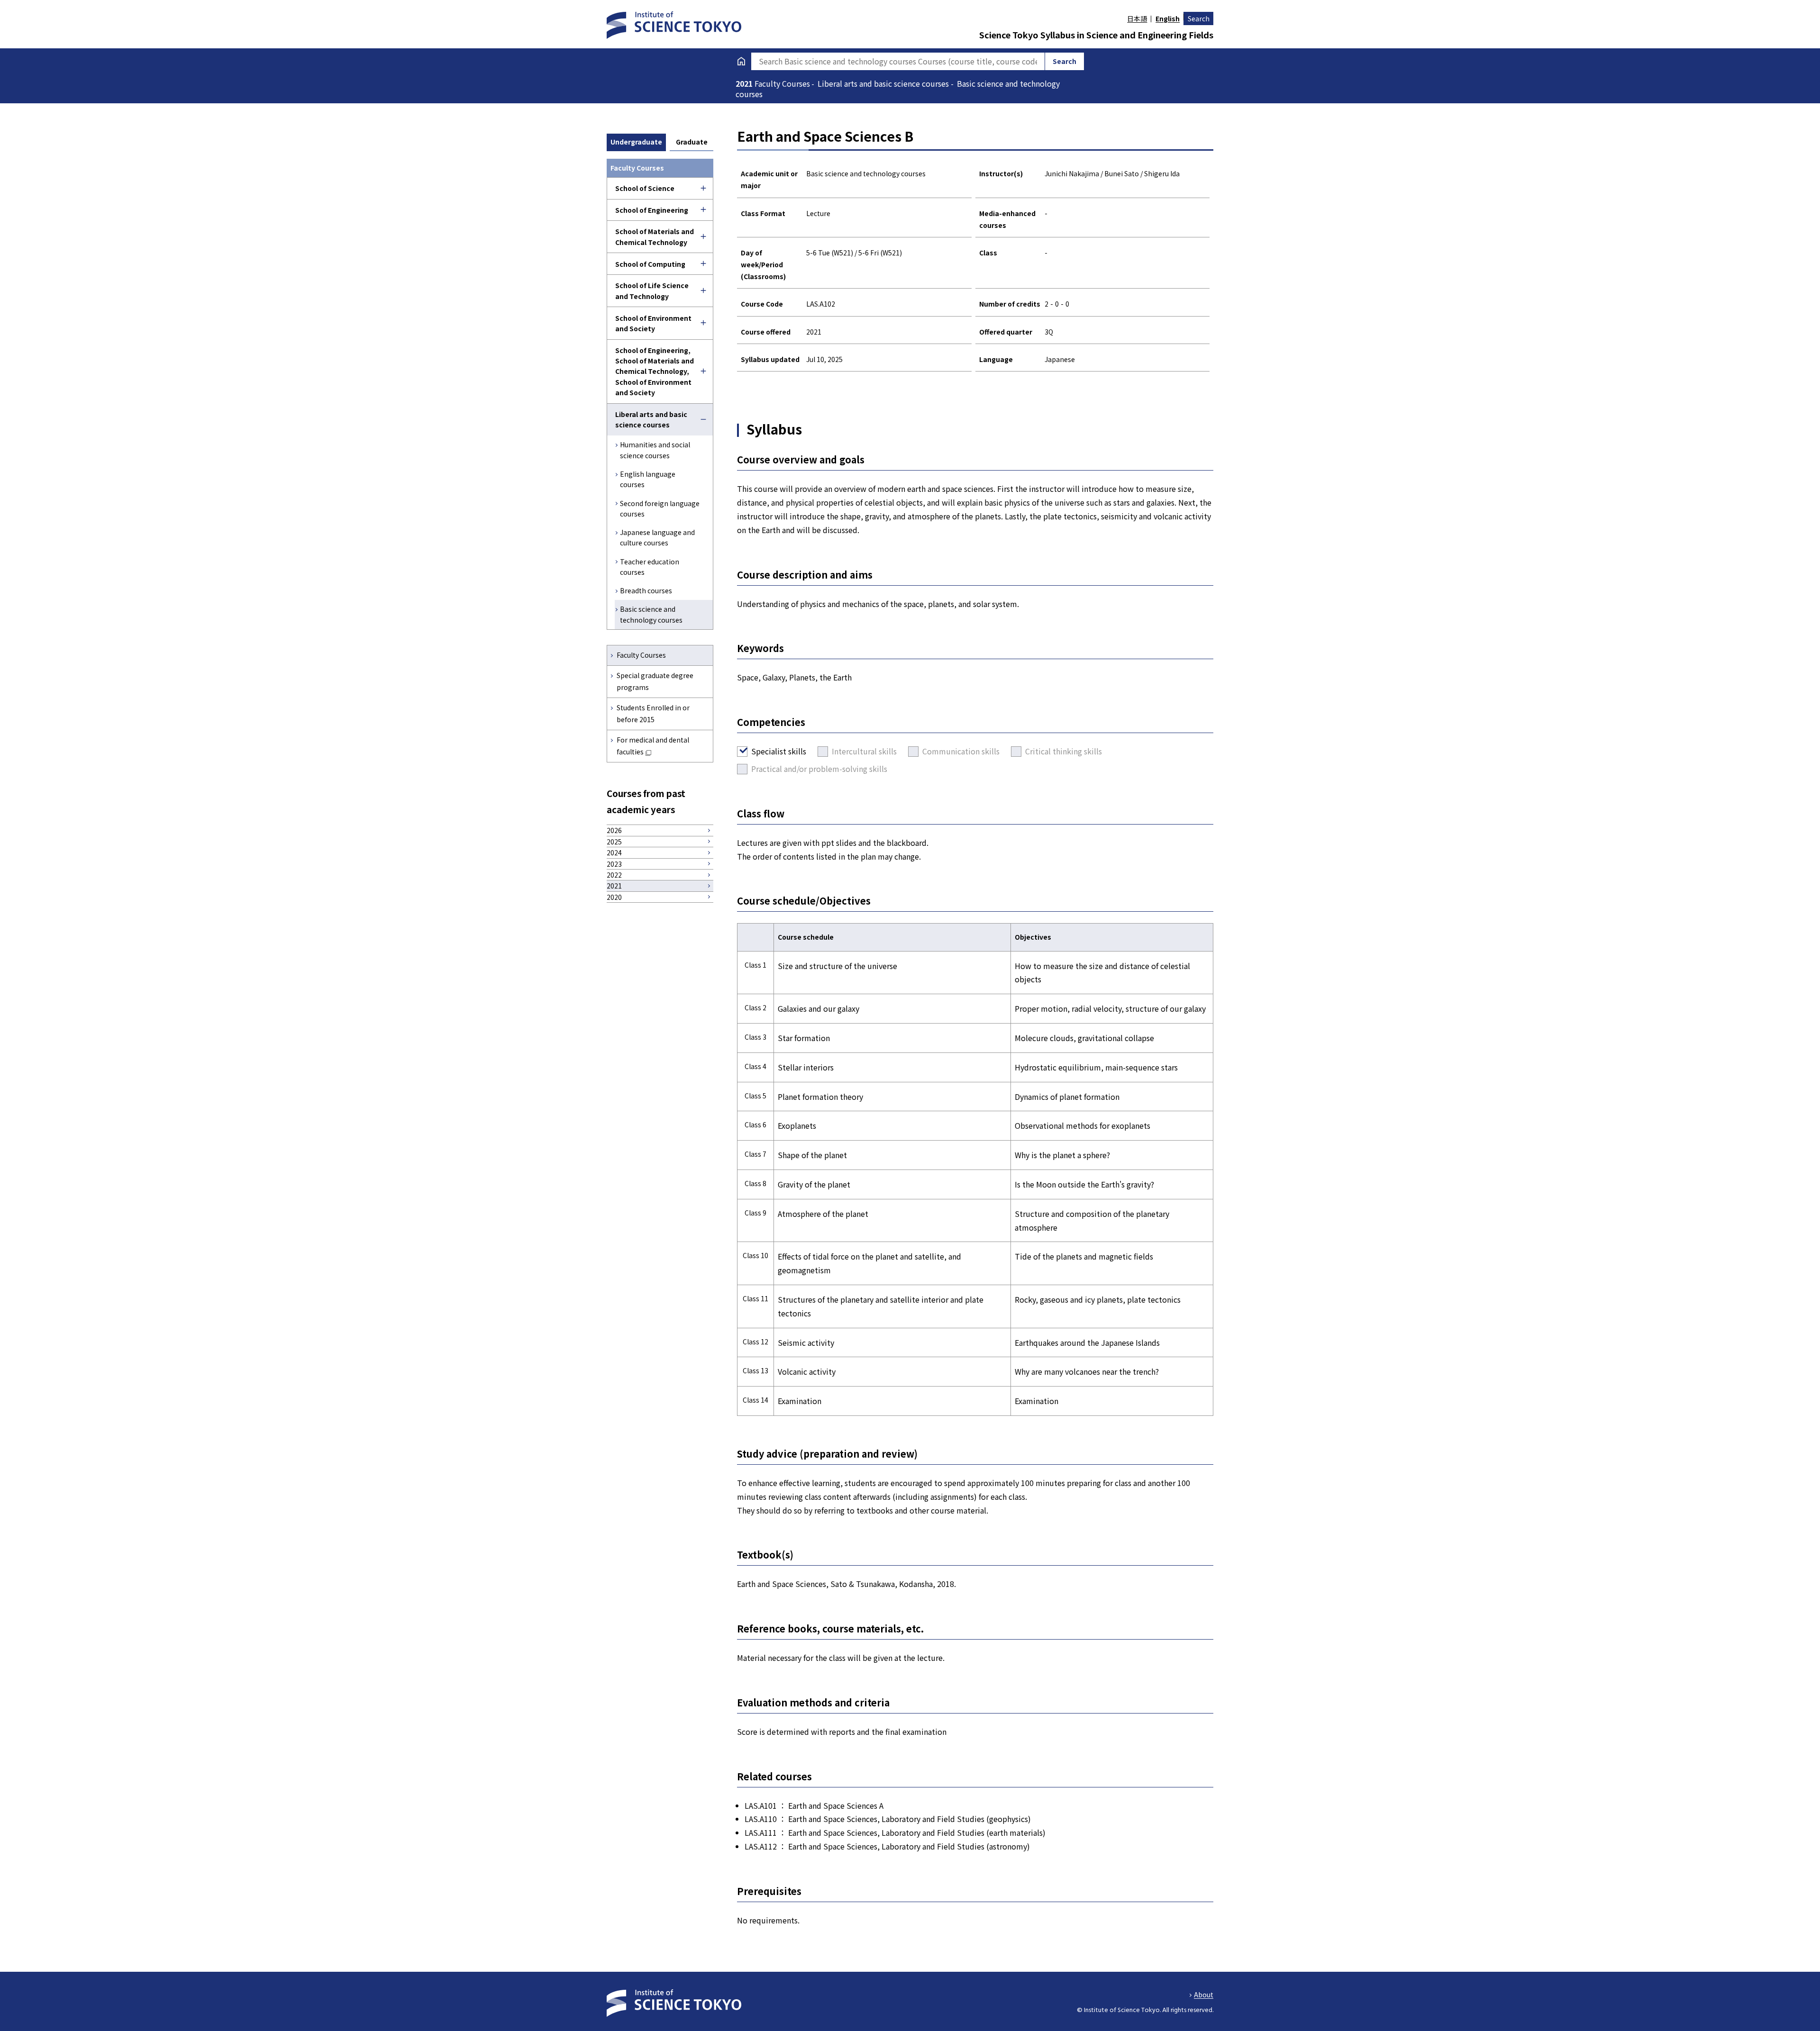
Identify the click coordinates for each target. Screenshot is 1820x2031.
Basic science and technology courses (651, 614)
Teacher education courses (650, 567)
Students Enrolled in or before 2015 (653, 713)
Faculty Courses (641, 655)
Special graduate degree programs (655, 681)
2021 (745, 83)
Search (1199, 18)
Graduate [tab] (692, 142)
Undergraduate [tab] (636, 142)
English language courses (648, 479)
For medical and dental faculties (653, 746)
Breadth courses (646, 590)
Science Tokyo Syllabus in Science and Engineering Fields (1096, 35)
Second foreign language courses (660, 508)
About (1204, 1995)
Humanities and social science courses (655, 450)
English (1168, 18)
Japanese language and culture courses (657, 537)
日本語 (1137, 18)
